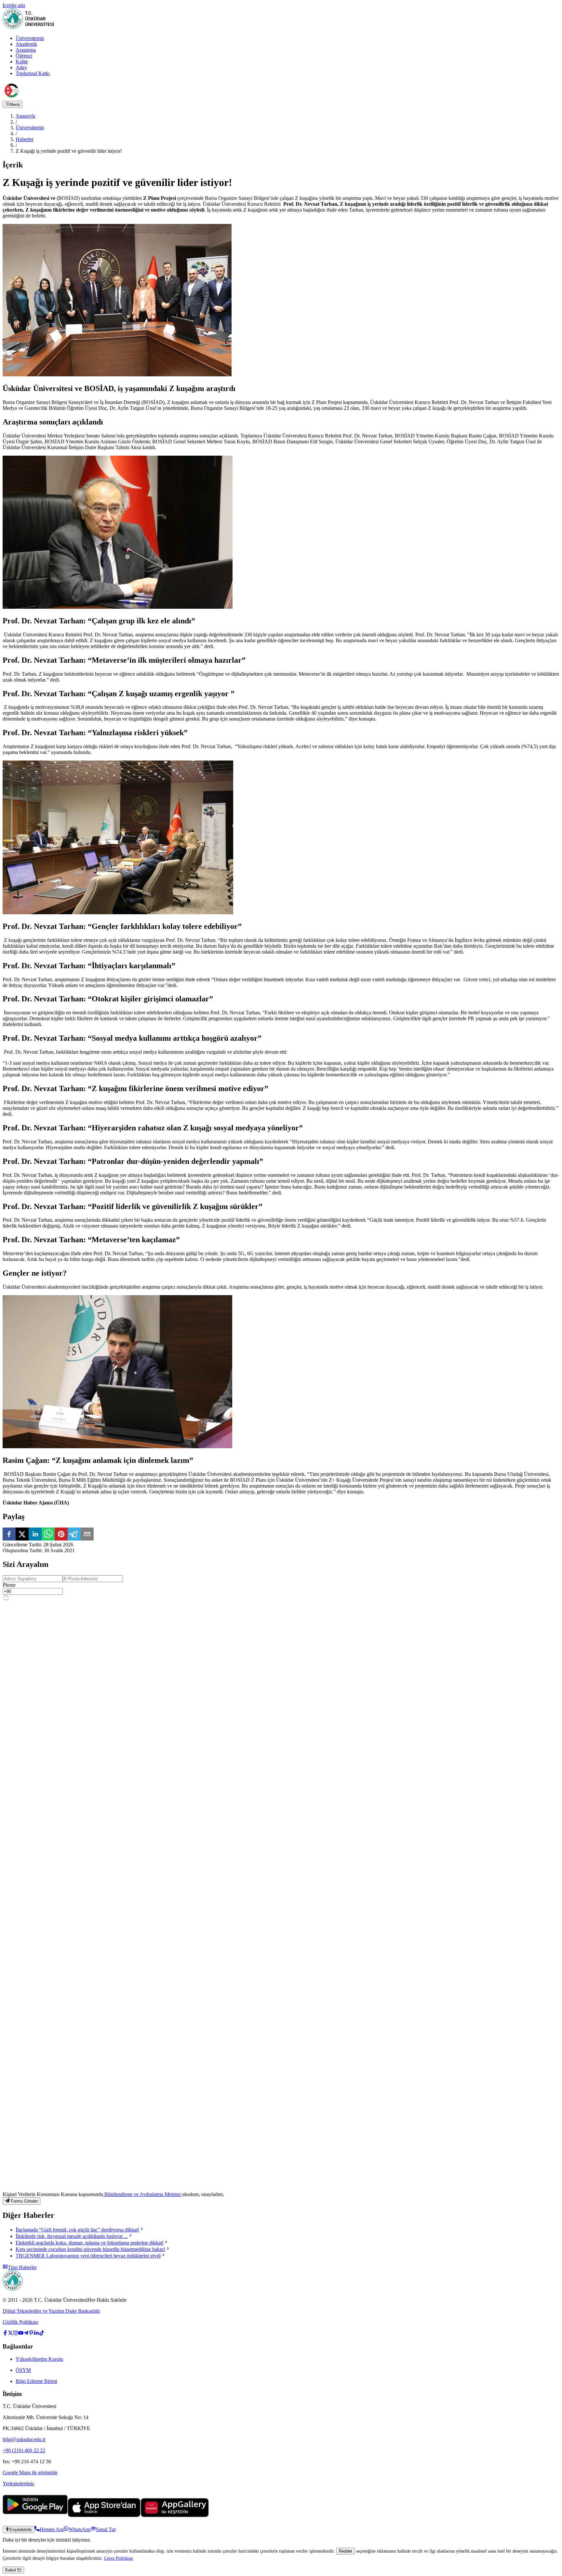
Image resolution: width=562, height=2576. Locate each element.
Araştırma (26, 50)
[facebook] (9, 1535)
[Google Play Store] (35, 2515)
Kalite (22, 62)
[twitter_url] (10, 2334)
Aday (21, 67)
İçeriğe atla (14, 5)
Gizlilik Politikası (20, 2322)
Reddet (346, 2551)
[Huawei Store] (175, 2515)
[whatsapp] (48, 1535)
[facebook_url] (5, 2334)
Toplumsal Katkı (33, 73)
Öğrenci (24, 56)
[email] (87, 1535)
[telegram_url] (26, 2334)
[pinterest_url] (31, 2334)
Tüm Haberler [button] (22, 2267)
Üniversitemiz (30, 38)
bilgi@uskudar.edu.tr (24, 2439)
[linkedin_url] (36, 2334)
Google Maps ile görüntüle (30, 2472)
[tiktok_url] (42, 2334)
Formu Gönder (24, 2201)
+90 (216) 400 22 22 (24, 2450)
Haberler (25, 139)
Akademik (26, 44)
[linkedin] (35, 1535)
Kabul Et (13, 2570)
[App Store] (104, 2515)
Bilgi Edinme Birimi (36, 2381)
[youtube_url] (21, 2334)
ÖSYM (23, 2370)
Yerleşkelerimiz (18, 2484)
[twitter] (22, 1535)
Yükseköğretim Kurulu (39, 2359)
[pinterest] (61, 1535)
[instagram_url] (16, 2334)
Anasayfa (25, 116)
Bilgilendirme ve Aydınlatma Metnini (142, 2194)
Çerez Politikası (119, 2558)
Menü (15, 104)
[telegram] (74, 1535)
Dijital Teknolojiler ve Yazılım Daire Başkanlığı (51, 2311)
